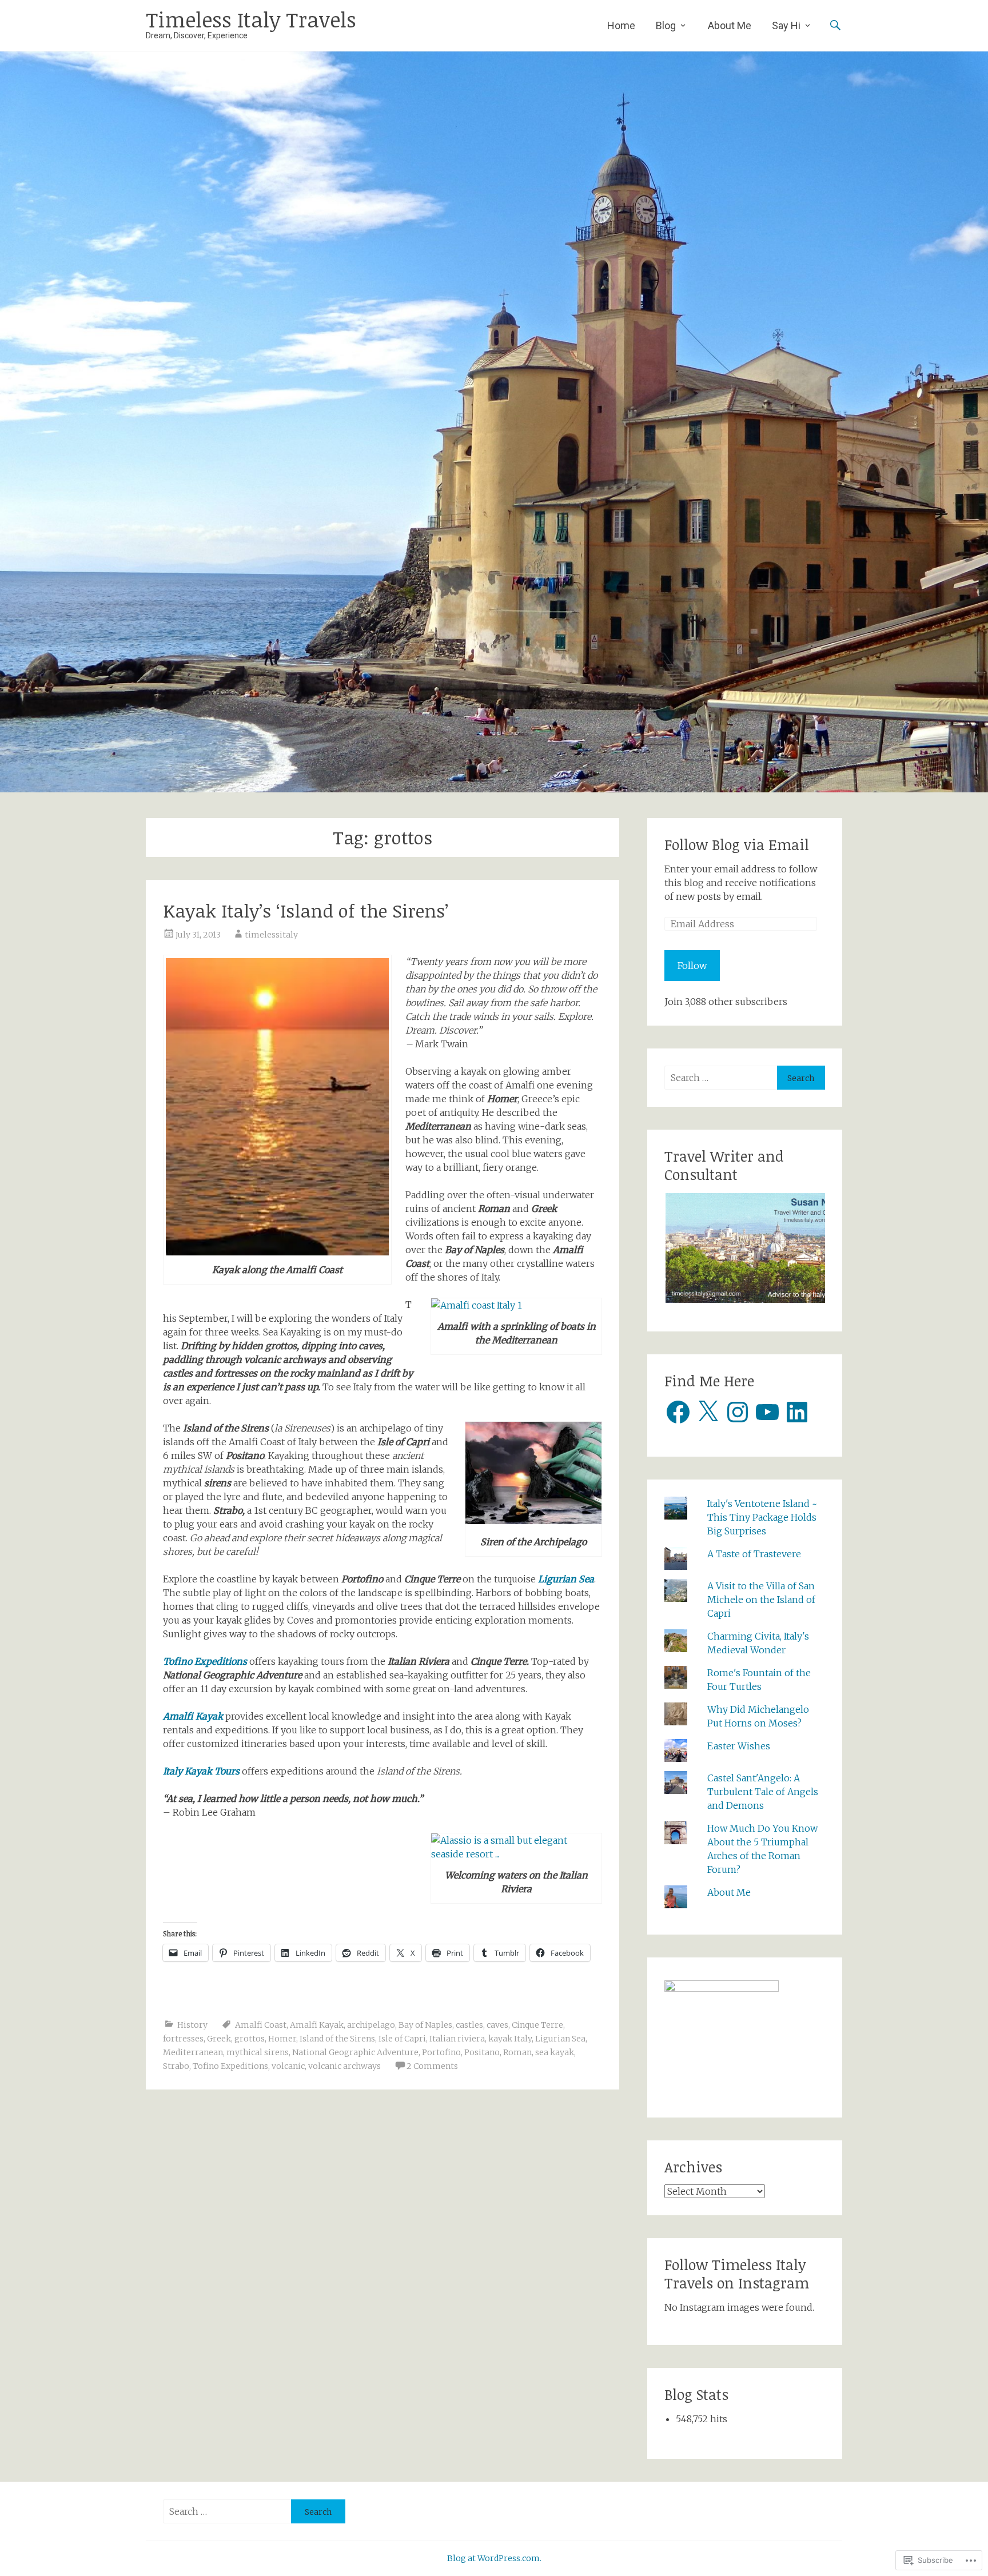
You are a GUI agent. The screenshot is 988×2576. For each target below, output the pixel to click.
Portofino (441, 2052)
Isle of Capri (402, 2039)
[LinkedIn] (797, 1412)
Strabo (176, 2066)
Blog (666, 25)
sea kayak (555, 2052)
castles (469, 2025)
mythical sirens (258, 2052)
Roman (517, 2052)
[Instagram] (738, 1412)
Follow (692, 966)
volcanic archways (344, 2066)
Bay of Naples (425, 2025)
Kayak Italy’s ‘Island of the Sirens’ (306, 910)
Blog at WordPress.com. (494, 2558)
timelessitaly (271, 935)
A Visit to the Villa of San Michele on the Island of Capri (761, 1600)
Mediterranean (193, 2052)
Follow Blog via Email (737, 844)
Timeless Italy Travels (251, 19)
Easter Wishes (739, 1746)
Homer (282, 2039)
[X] (708, 1412)
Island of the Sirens (337, 2039)
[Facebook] (678, 1412)
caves (497, 2025)
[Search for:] (721, 1078)
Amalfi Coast (261, 2025)
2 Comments (432, 2066)
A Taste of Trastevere (754, 1554)
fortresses (183, 2039)
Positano (482, 2052)
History (192, 2025)
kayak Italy (510, 2039)
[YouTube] (767, 1412)
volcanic (288, 2066)
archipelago (371, 2025)
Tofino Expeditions (205, 1661)
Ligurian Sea (566, 1579)
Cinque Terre (537, 2025)
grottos (250, 2039)
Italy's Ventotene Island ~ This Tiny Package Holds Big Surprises (762, 1517)
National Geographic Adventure (355, 2052)
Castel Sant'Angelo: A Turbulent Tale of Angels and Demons (763, 1792)
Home (621, 25)
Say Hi (786, 25)
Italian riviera (457, 2039)
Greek (219, 2039)
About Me (730, 25)
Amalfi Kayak (194, 1716)
